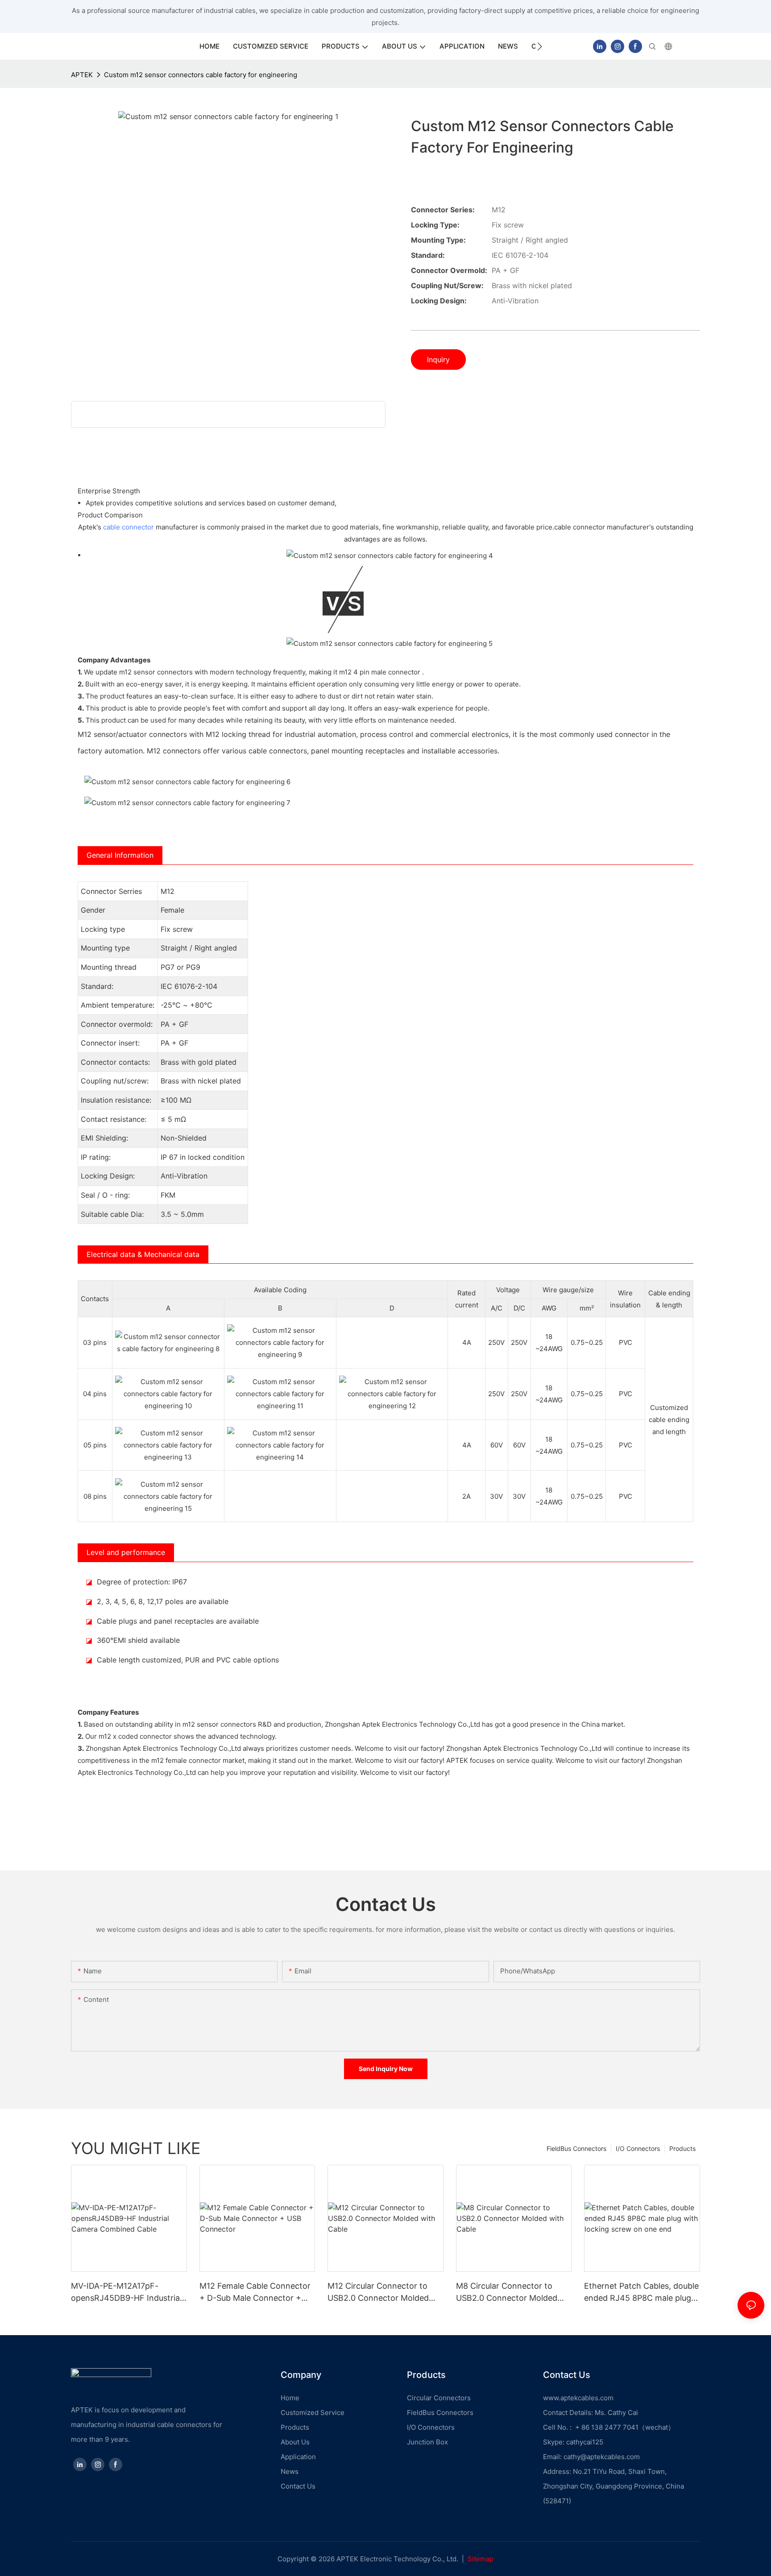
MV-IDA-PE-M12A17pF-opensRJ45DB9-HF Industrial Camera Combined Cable (126, 2293)
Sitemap (481, 2559)
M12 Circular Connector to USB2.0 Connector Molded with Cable (378, 2293)
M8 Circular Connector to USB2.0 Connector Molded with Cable (507, 2293)
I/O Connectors (638, 2148)
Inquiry (438, 360)
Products (682, 2148)
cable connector (128, 527)
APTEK (82, 75)
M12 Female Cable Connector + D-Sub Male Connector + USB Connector (255, 2293)
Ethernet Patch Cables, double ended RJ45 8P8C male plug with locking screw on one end (641, 2293)
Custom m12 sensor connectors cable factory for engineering (201, 75)
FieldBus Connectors (576, 2148)
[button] (540, 46)
